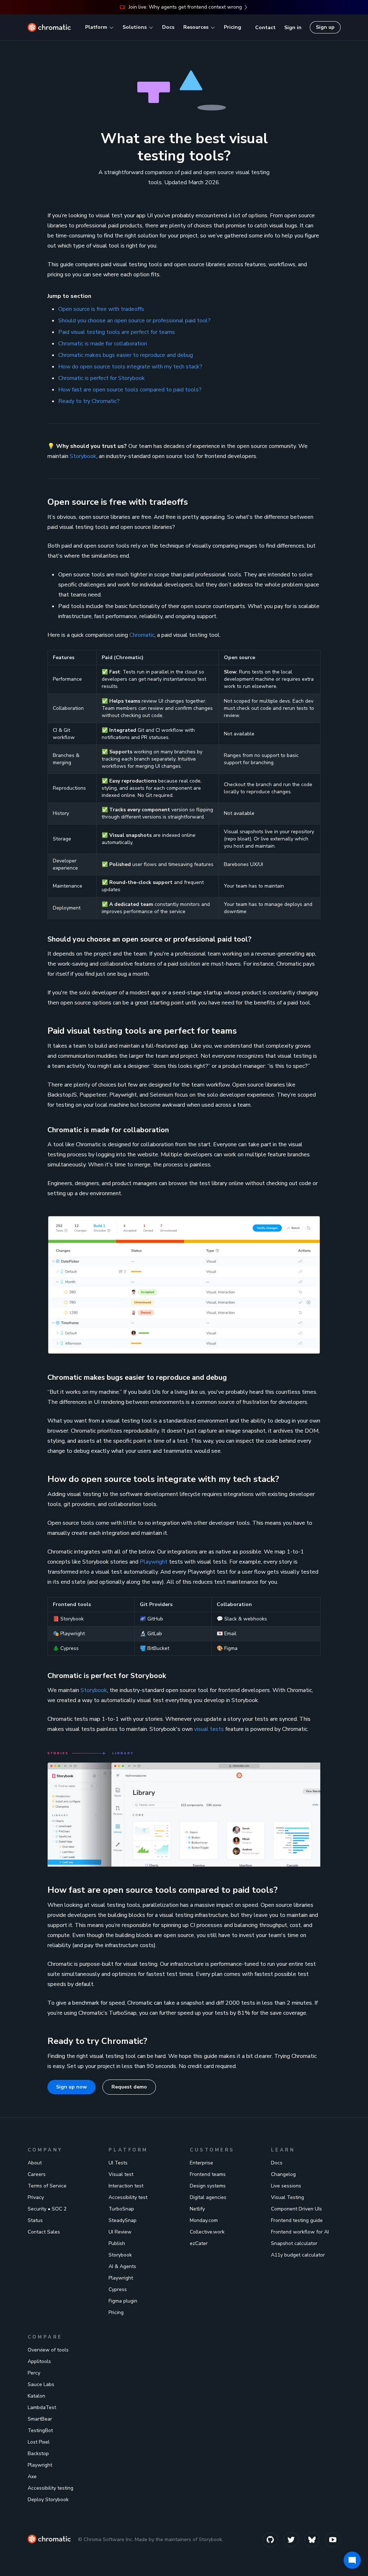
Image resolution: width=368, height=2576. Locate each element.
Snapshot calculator (294, 2243)
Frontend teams (208, 2174)
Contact (265, 28)
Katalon (36, 2396)
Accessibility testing (50, 2488)
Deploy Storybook (48, 2500)
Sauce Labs (41, 2384)
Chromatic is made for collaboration (103, 344)
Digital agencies (208, 2197)
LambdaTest (42, 2407)
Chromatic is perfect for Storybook (102, 378)
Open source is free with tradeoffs (101, 309)
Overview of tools (48, 2350)
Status (35, 2220)
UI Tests (118, 2163)
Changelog (283, 2174)
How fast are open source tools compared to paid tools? (130, 390)
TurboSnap (121, 2209)
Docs (168, 27)
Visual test (121, 2174)
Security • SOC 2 (47, 2209)
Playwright (154, 1562)
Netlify (197, 2209)
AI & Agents (122, 2266)
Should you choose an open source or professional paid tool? (134, 321)
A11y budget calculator (298, 2255)
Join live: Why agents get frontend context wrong (185, 7)
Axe (32, 2477)
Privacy (36, 2197)
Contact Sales (44, 2232)
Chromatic (142, 635)
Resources (196, 27)
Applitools (39, 2361)
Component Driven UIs (296, 2209)
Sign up (325, 27)
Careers (37, 2174)
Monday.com (204, 2220)
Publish (117, 2243)
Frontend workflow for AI (300, 2232)
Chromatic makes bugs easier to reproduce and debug (126, 355)
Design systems (208, 2186)
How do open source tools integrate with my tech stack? (130, 367)
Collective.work (207, 2232)
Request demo (129, 2087)
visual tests (209, 1729)
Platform (96, 27)
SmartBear (40, 2419)
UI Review (120, 2232)
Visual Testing (287, 2197)
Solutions (135, 27)
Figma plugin (123, 2301)
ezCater (199, 2243)
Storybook (83, 456)
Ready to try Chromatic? (89, 401)
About (35, 2163)
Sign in (293, 28)
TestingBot (40, 2430)
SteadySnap (123, 2220)
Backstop (38, 2453)
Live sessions (286, 2186)
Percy (34, 2373)
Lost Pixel (39, 2442)
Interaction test (126, 2186)
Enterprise (201, 2163)
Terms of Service (47, 2186)
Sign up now (72, 2087)
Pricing (233, 27)
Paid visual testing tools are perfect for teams (117, 332)
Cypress (118, 2289)
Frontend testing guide (297, 2220)
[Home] (49, 27)
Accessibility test (128, 2197)
